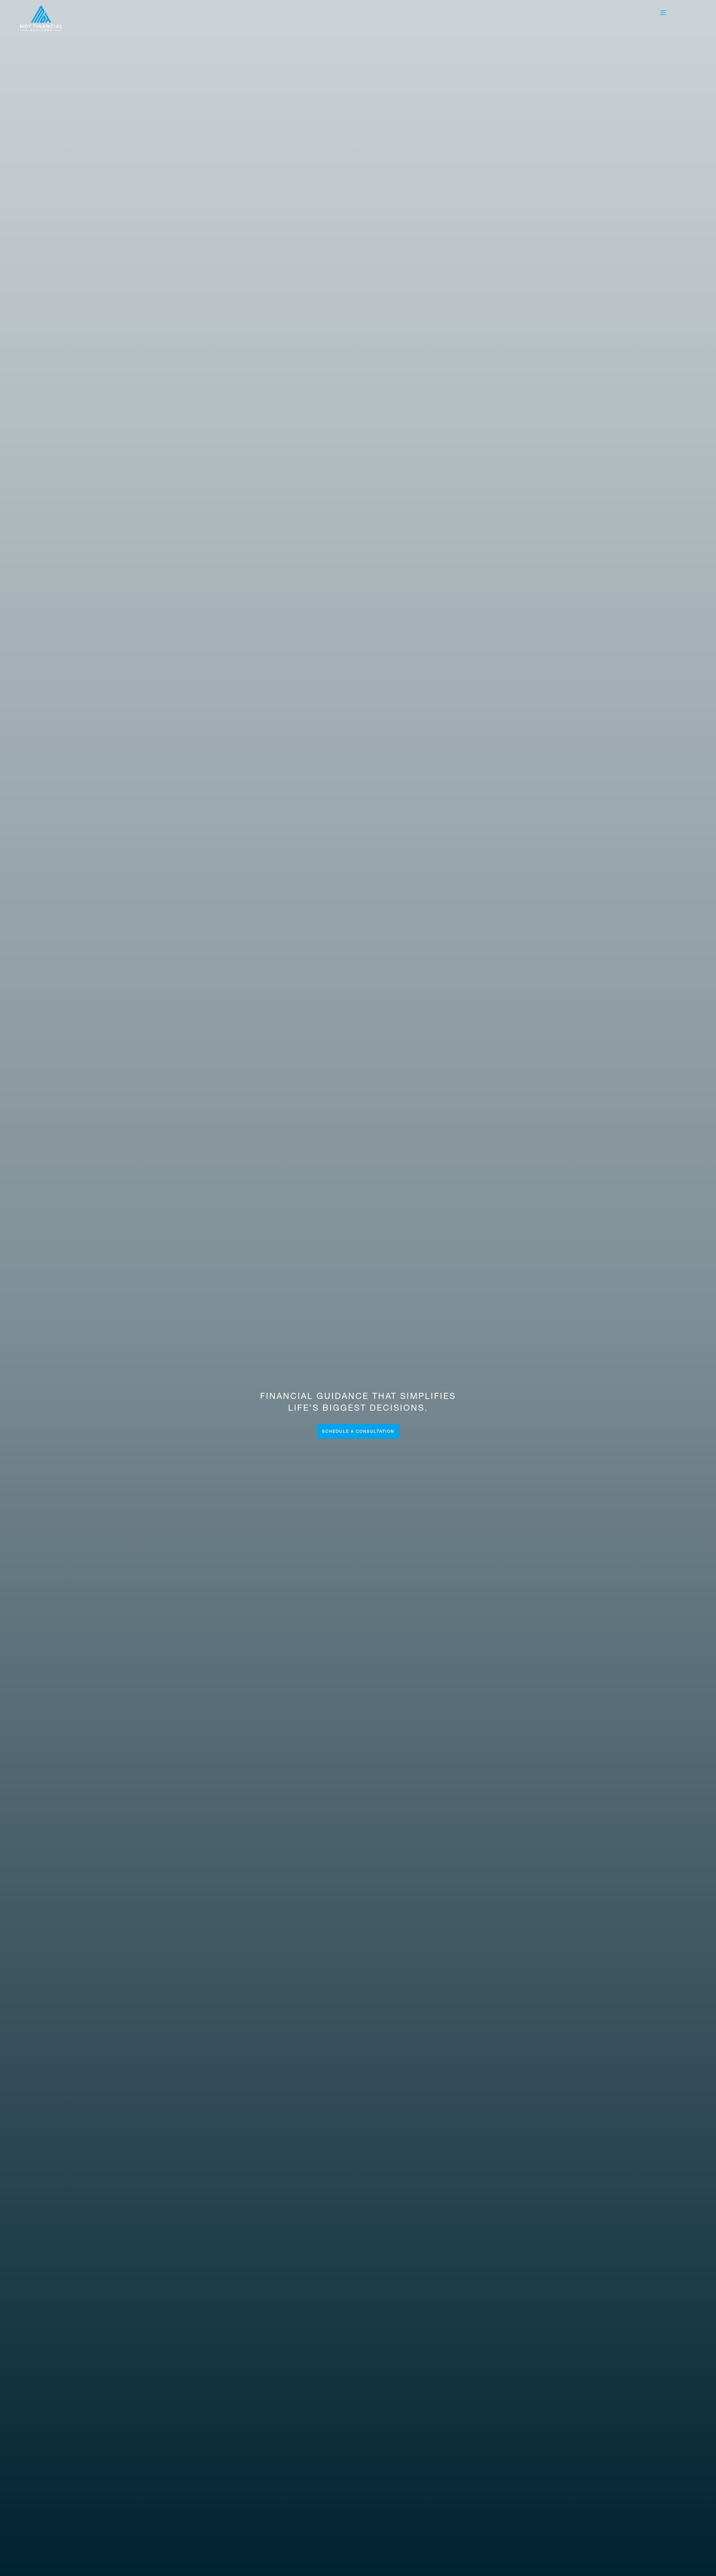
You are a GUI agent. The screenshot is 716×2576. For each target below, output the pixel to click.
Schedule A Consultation (358, 1431)
